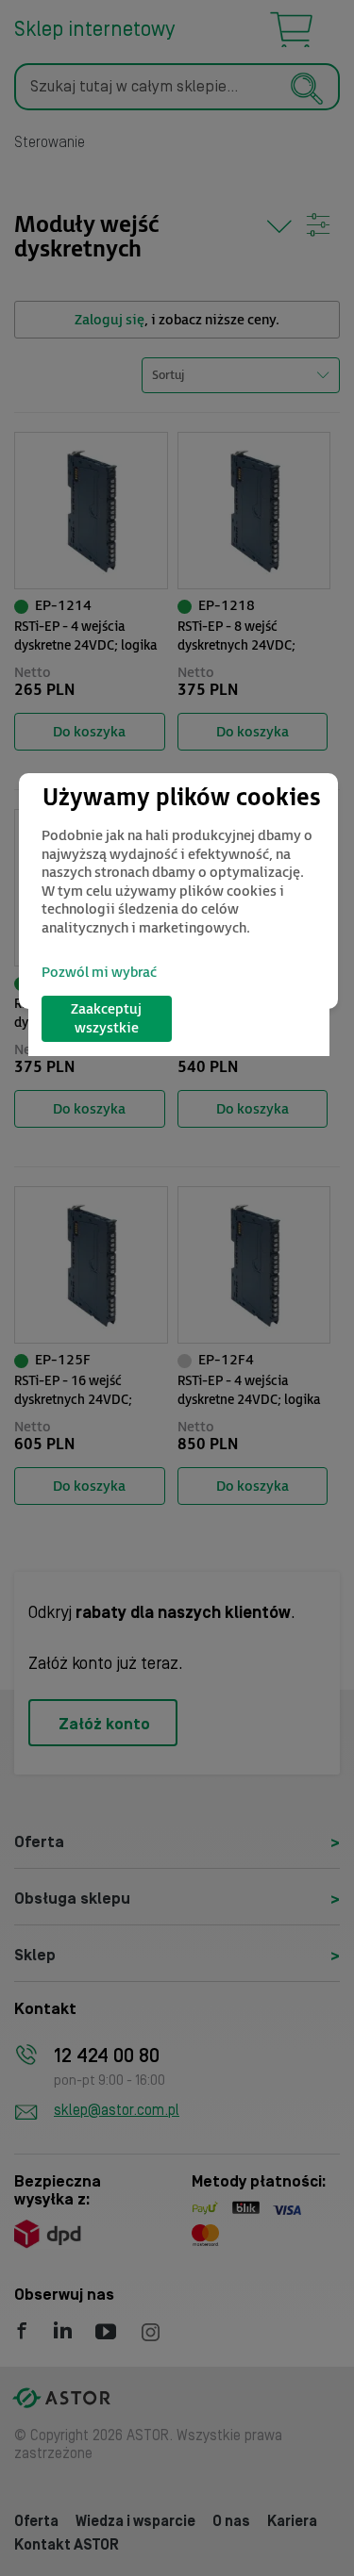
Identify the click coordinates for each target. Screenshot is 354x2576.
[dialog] (178, 891)
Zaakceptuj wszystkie (106, 1019)
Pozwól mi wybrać (99, 973)
